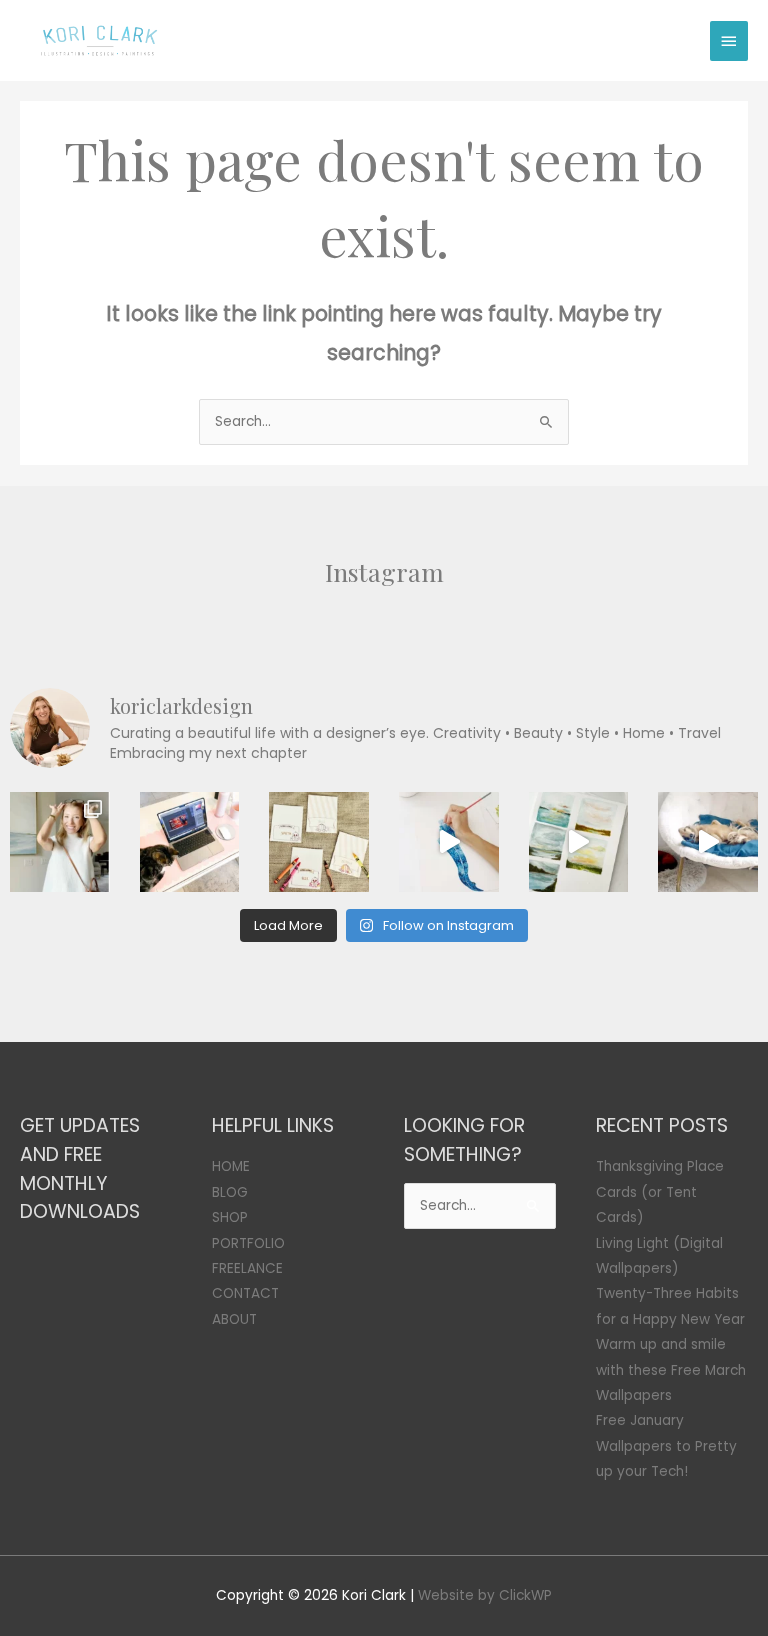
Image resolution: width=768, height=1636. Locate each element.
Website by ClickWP (485, 1595)
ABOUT (234, 1319)
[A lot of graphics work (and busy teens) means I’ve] (449, 842)
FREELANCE (247, 1268)
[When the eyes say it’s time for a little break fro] (579, 842)
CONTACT (245, 1293)
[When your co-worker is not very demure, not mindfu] (708, 842)
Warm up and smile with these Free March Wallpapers (671, 1370)
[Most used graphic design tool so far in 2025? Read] (60, 842)
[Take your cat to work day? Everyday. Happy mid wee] (190, 842)
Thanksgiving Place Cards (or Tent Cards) (660, 1192)
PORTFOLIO (248, 1243)
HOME (231, 1166)
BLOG (230, 1192)
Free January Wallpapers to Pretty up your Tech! (666, 1446)
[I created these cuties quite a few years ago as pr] (319, 842)
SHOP (230, 1217)
